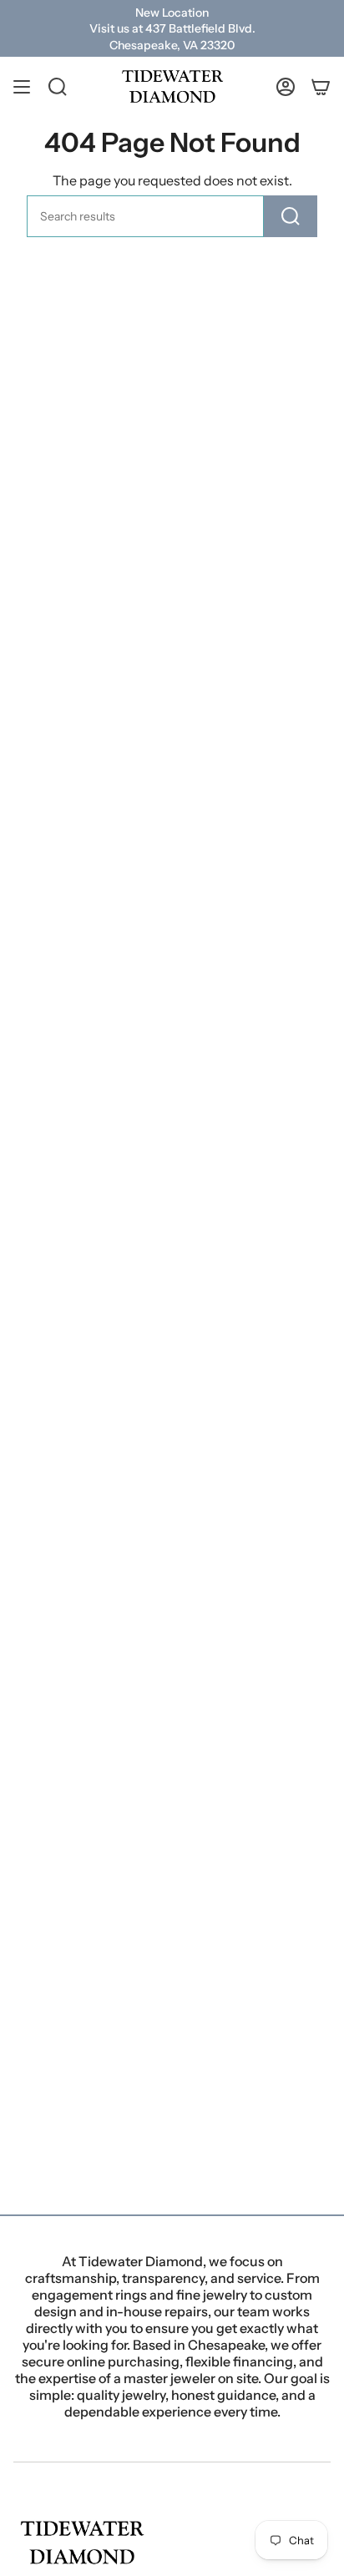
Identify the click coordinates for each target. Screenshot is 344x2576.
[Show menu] (22, 86)
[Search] (291, 216)
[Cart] (321, 86)
